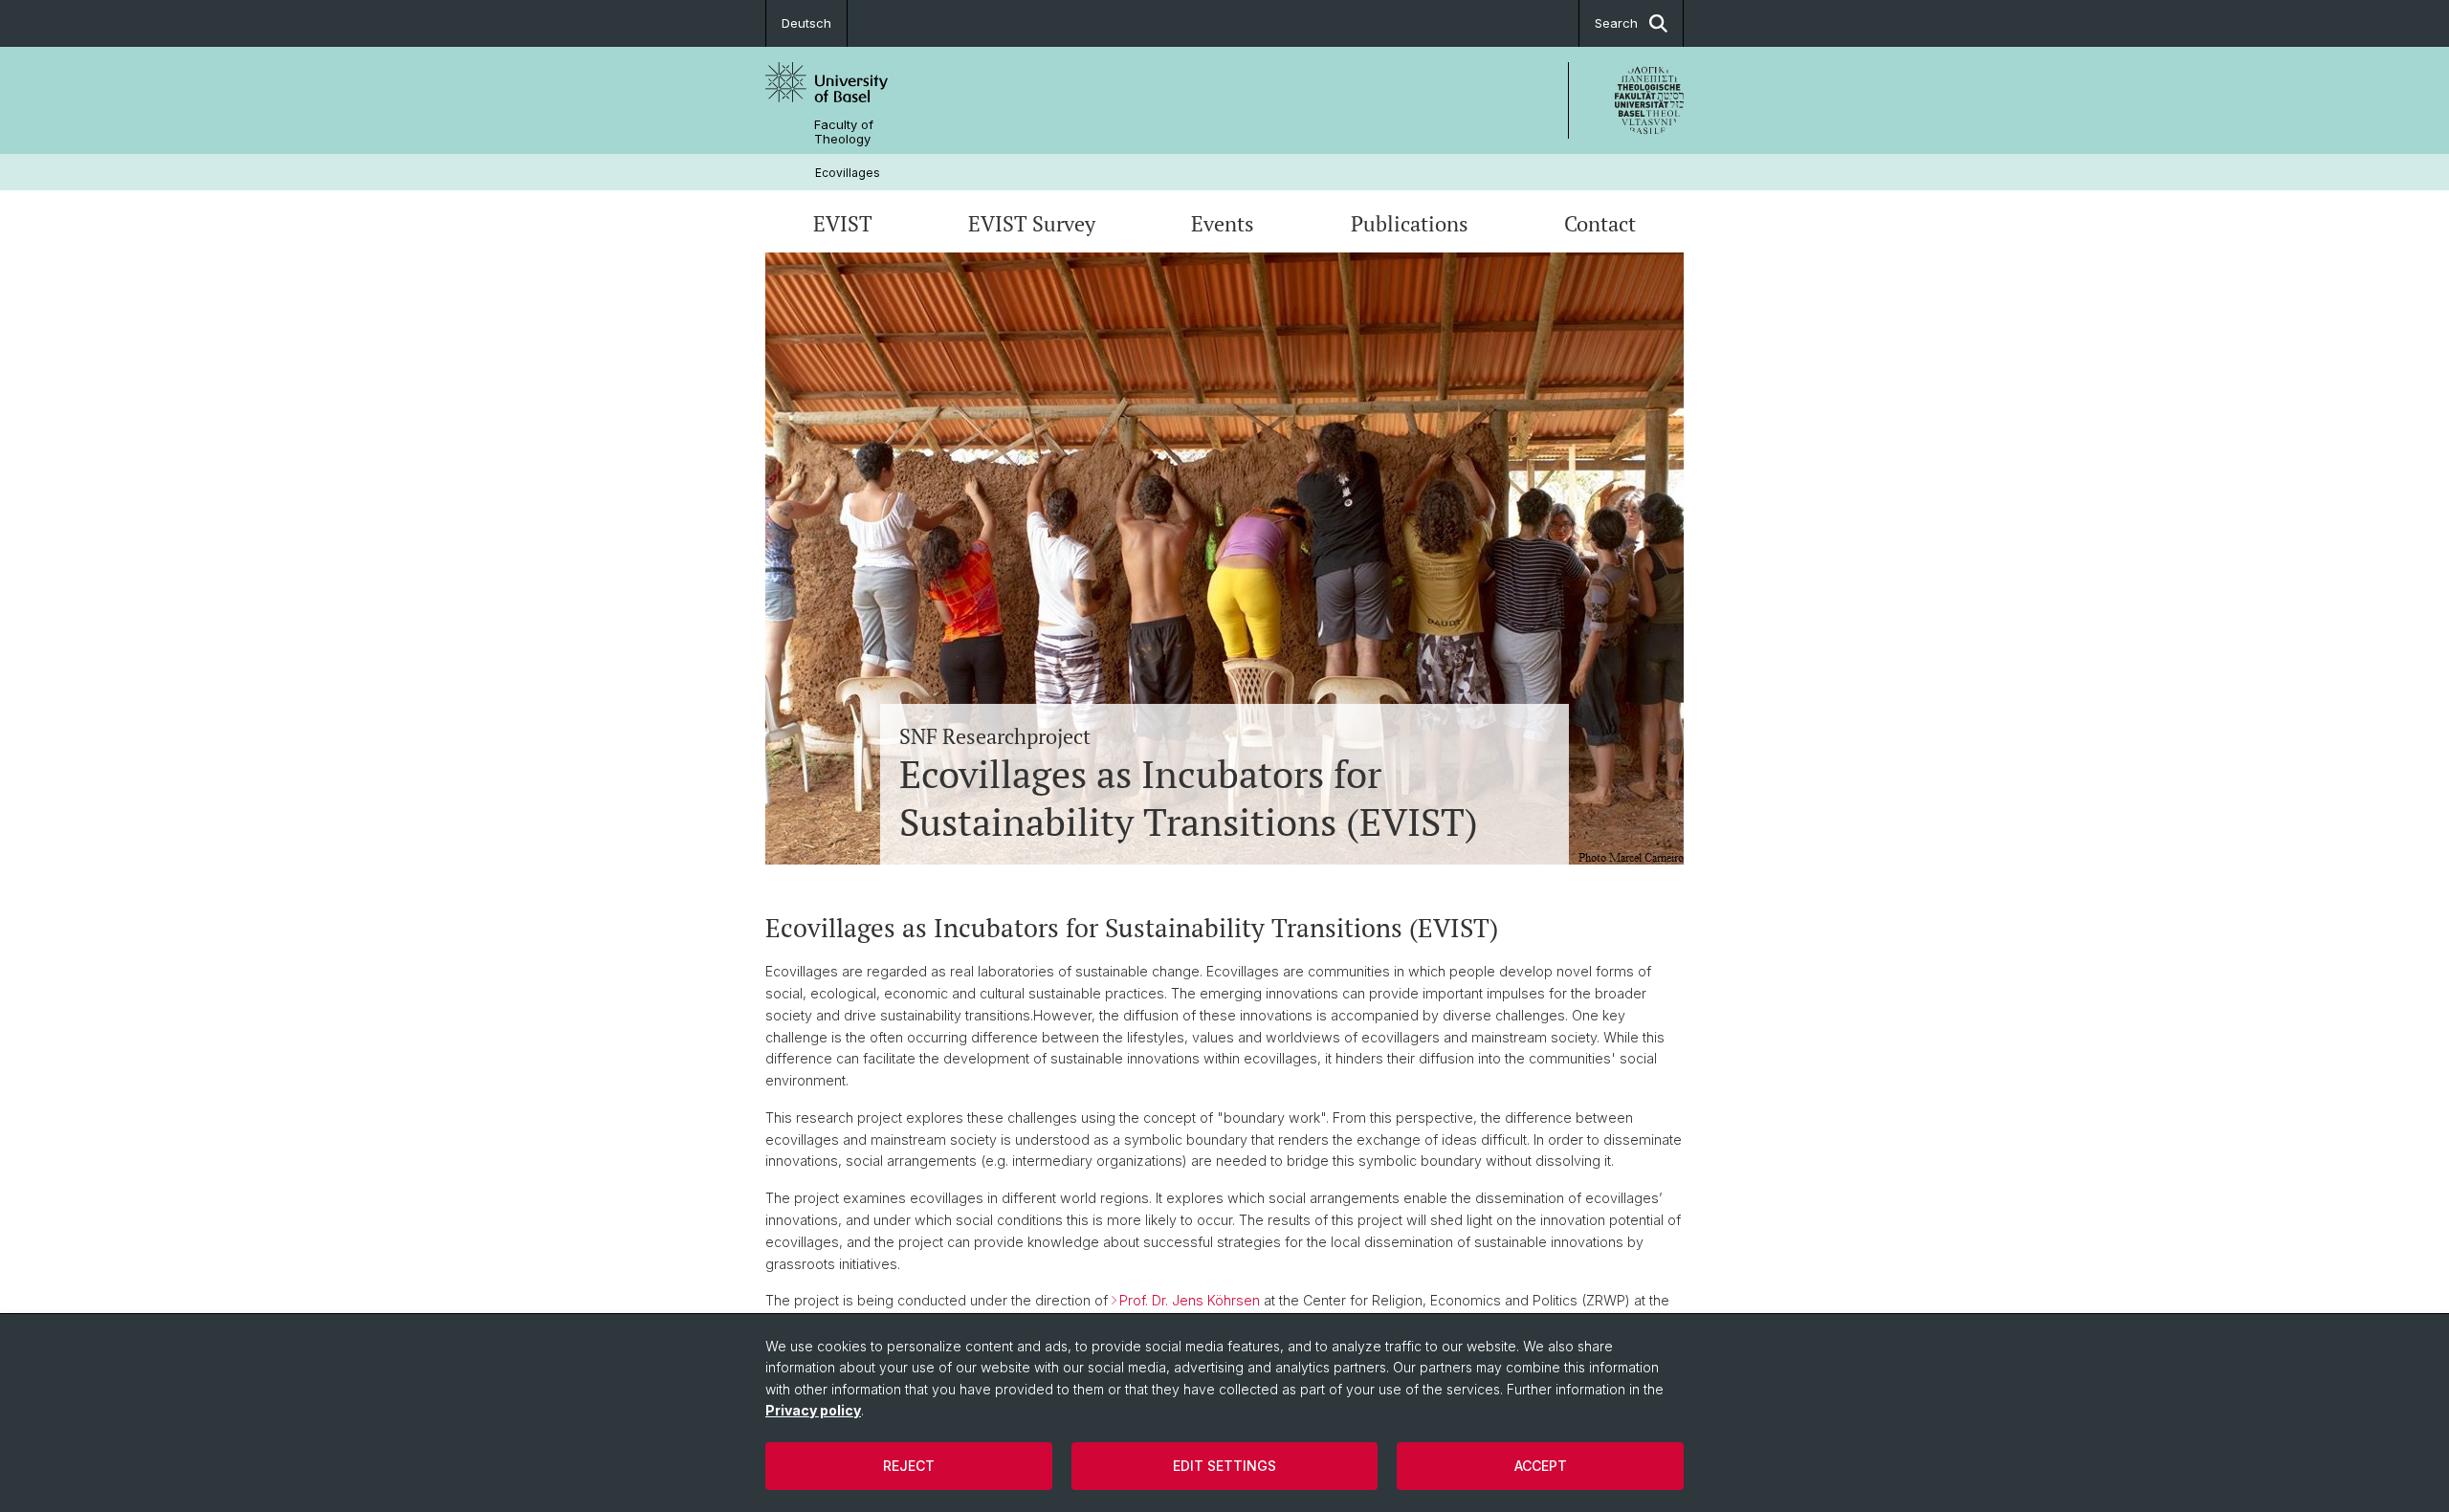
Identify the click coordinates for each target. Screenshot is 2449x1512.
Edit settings (1224, 1466)
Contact (1600, 223)
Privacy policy (813, 1410)
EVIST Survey (1032, 223)
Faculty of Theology (844, 132)
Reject (909, 1466)
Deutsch (806, 23)
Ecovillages (848, 173)
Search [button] (1616, 23)
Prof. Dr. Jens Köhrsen (1190, 1300)
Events (1223, 223)
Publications (1410, 223)
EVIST (843, 223)
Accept (1541, 1466)
